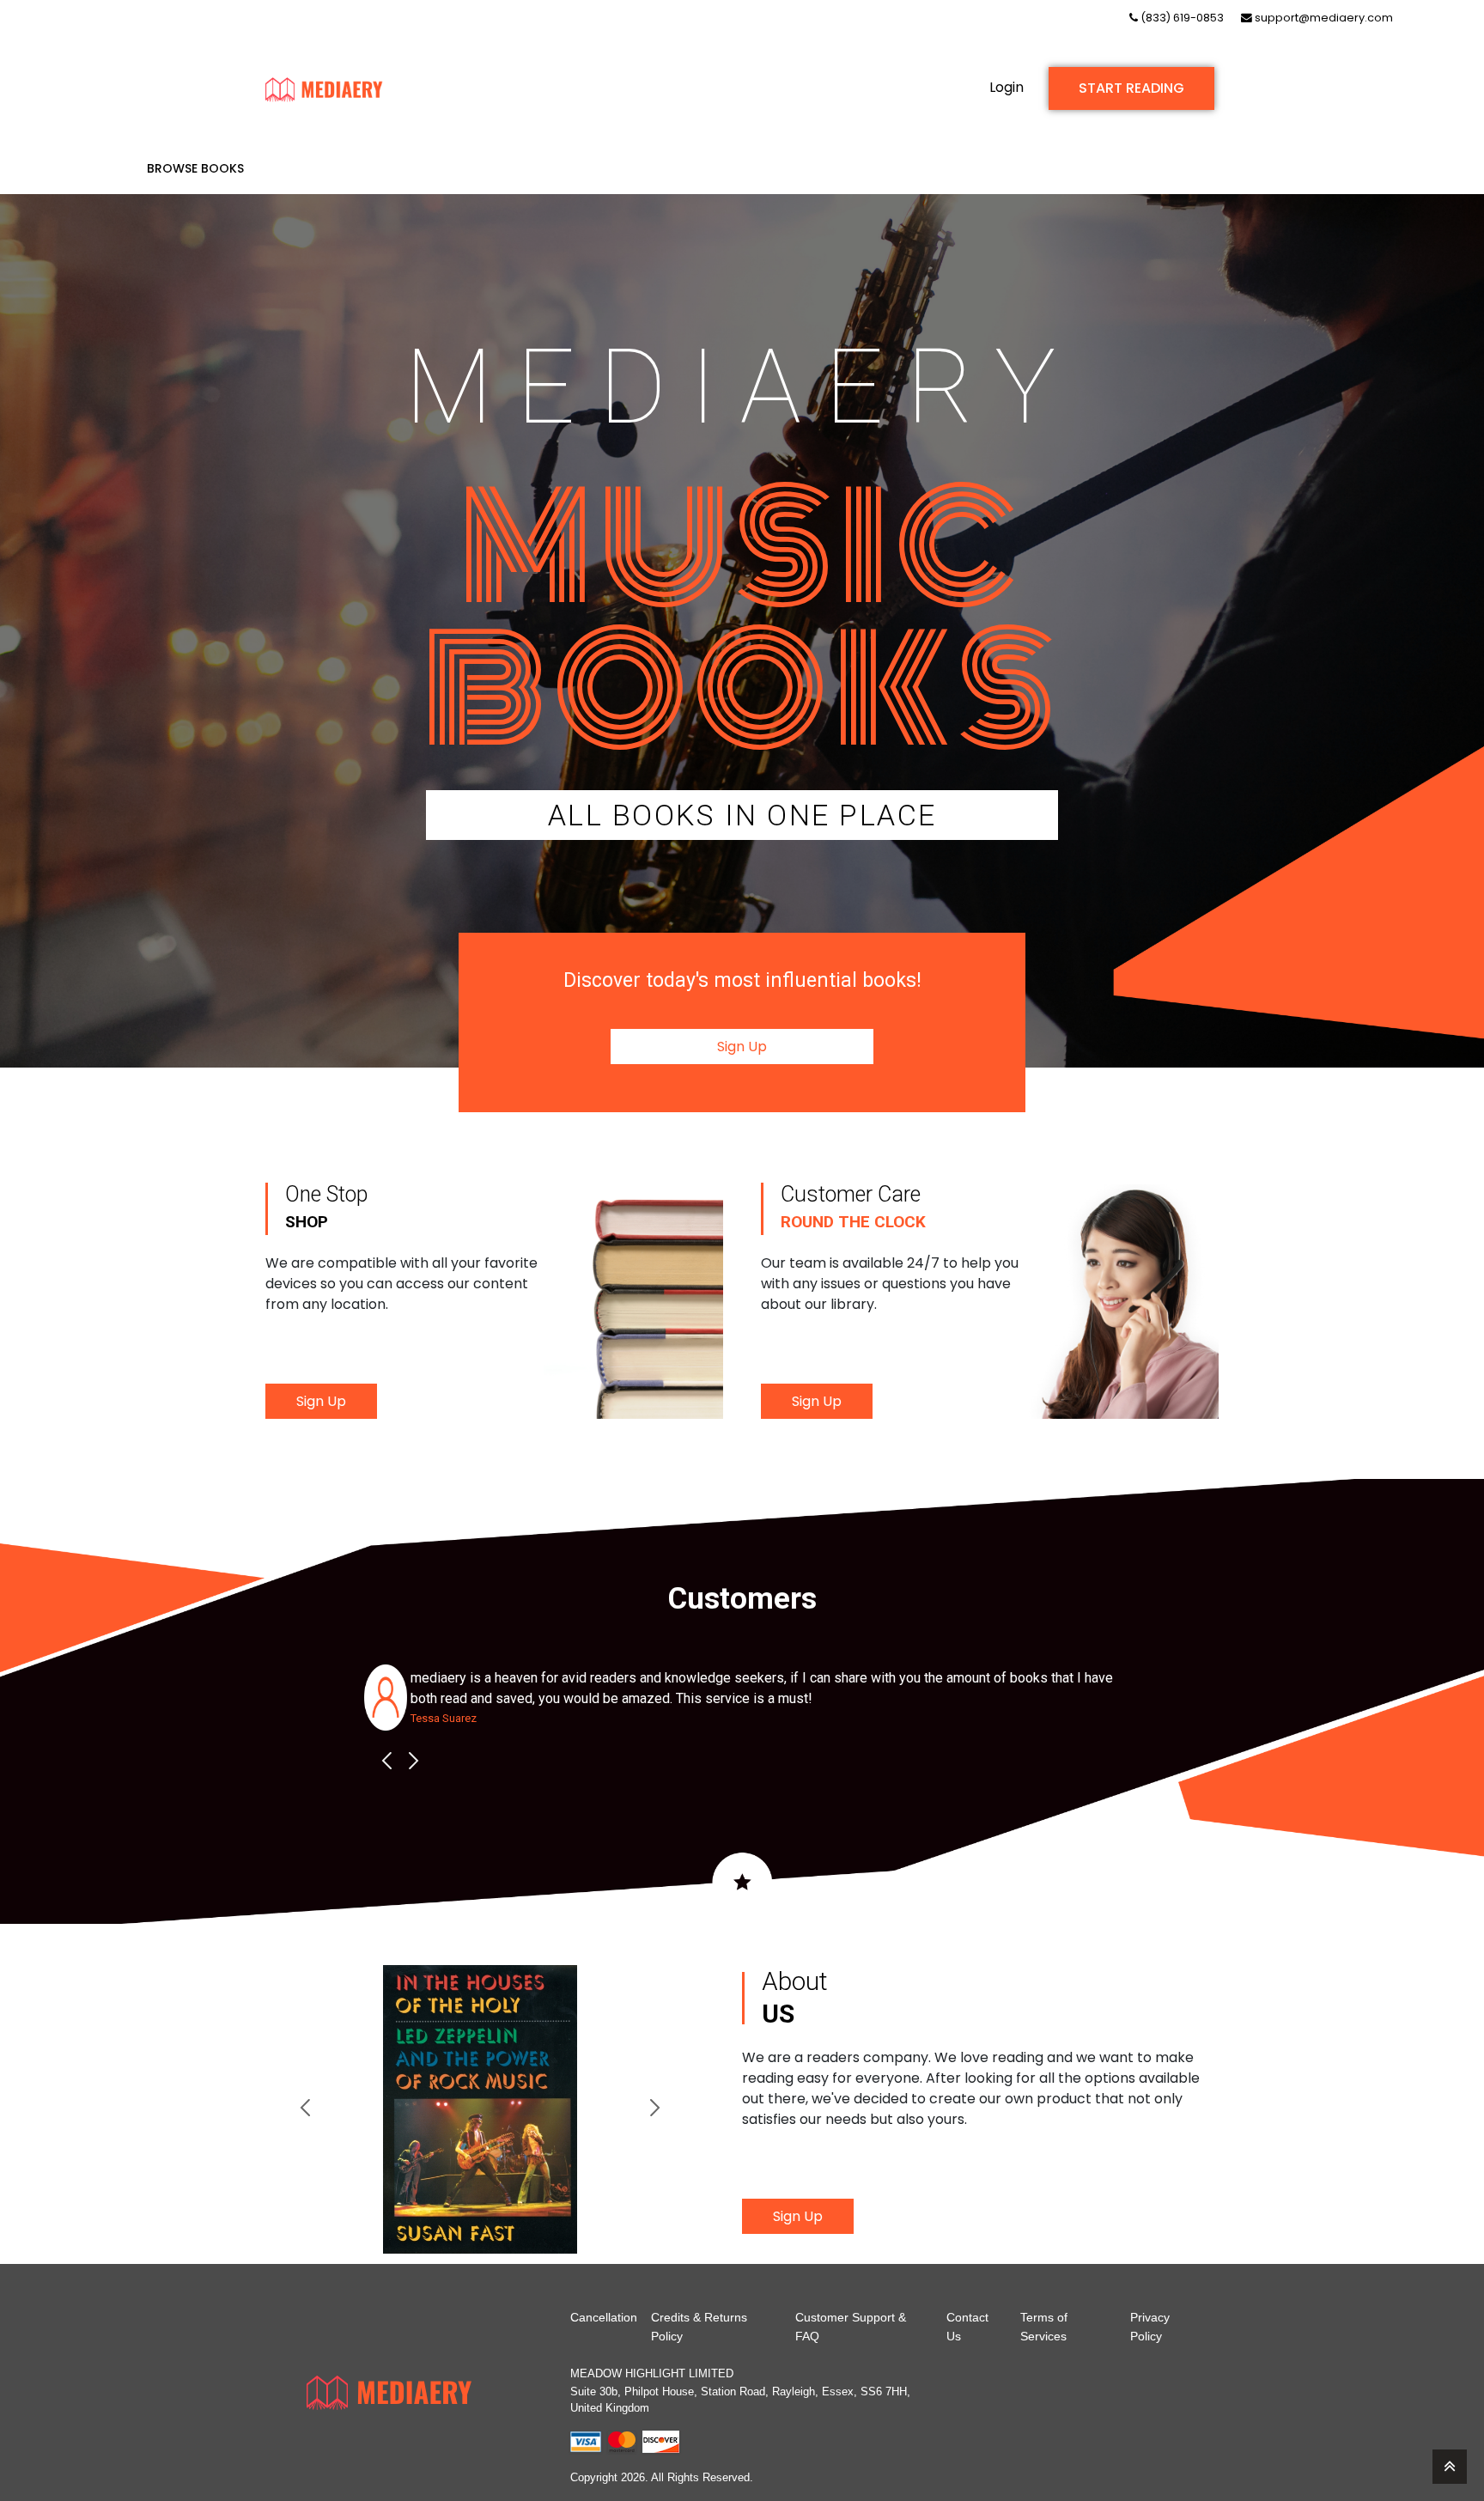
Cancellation (604, 2317)
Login (1007, 87)
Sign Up (742, 1047)
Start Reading (1131, 88)
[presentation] (386, 1761)
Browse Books (195, 168)
